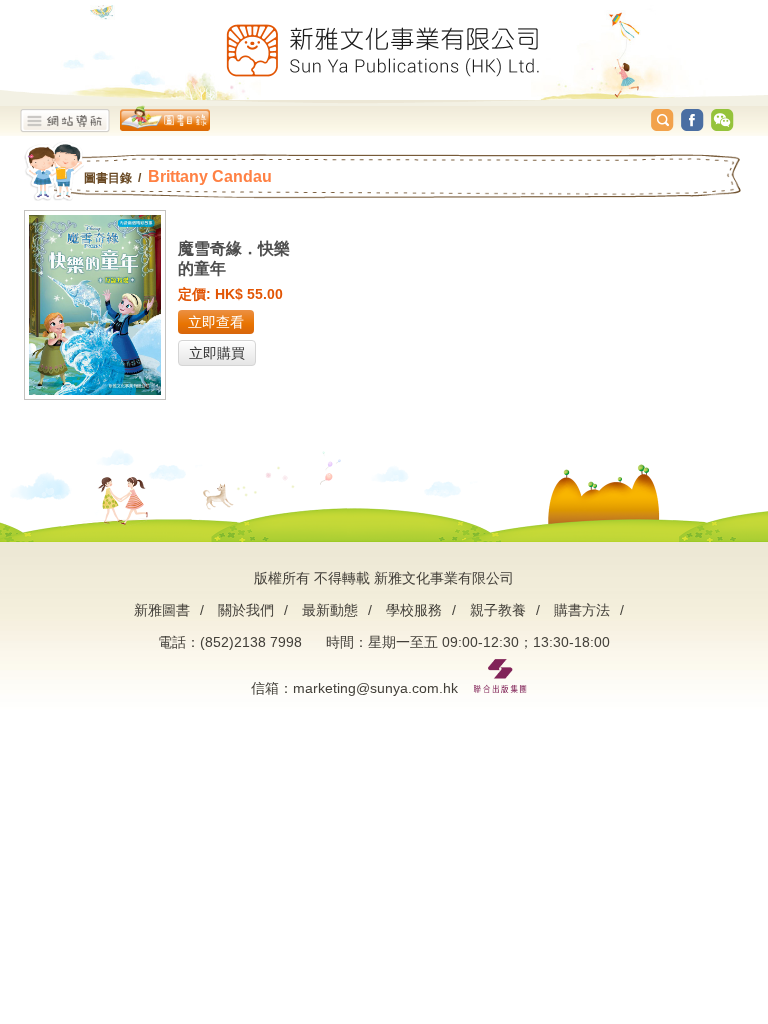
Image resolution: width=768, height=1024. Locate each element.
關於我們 (246, 610)
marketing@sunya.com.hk (375, 688)
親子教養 (498, 610)
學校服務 (414, 610)
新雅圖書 (162, 610)
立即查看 (216, 322)
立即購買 (217, 353)
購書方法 (582, 610)
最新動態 (330, 610)
